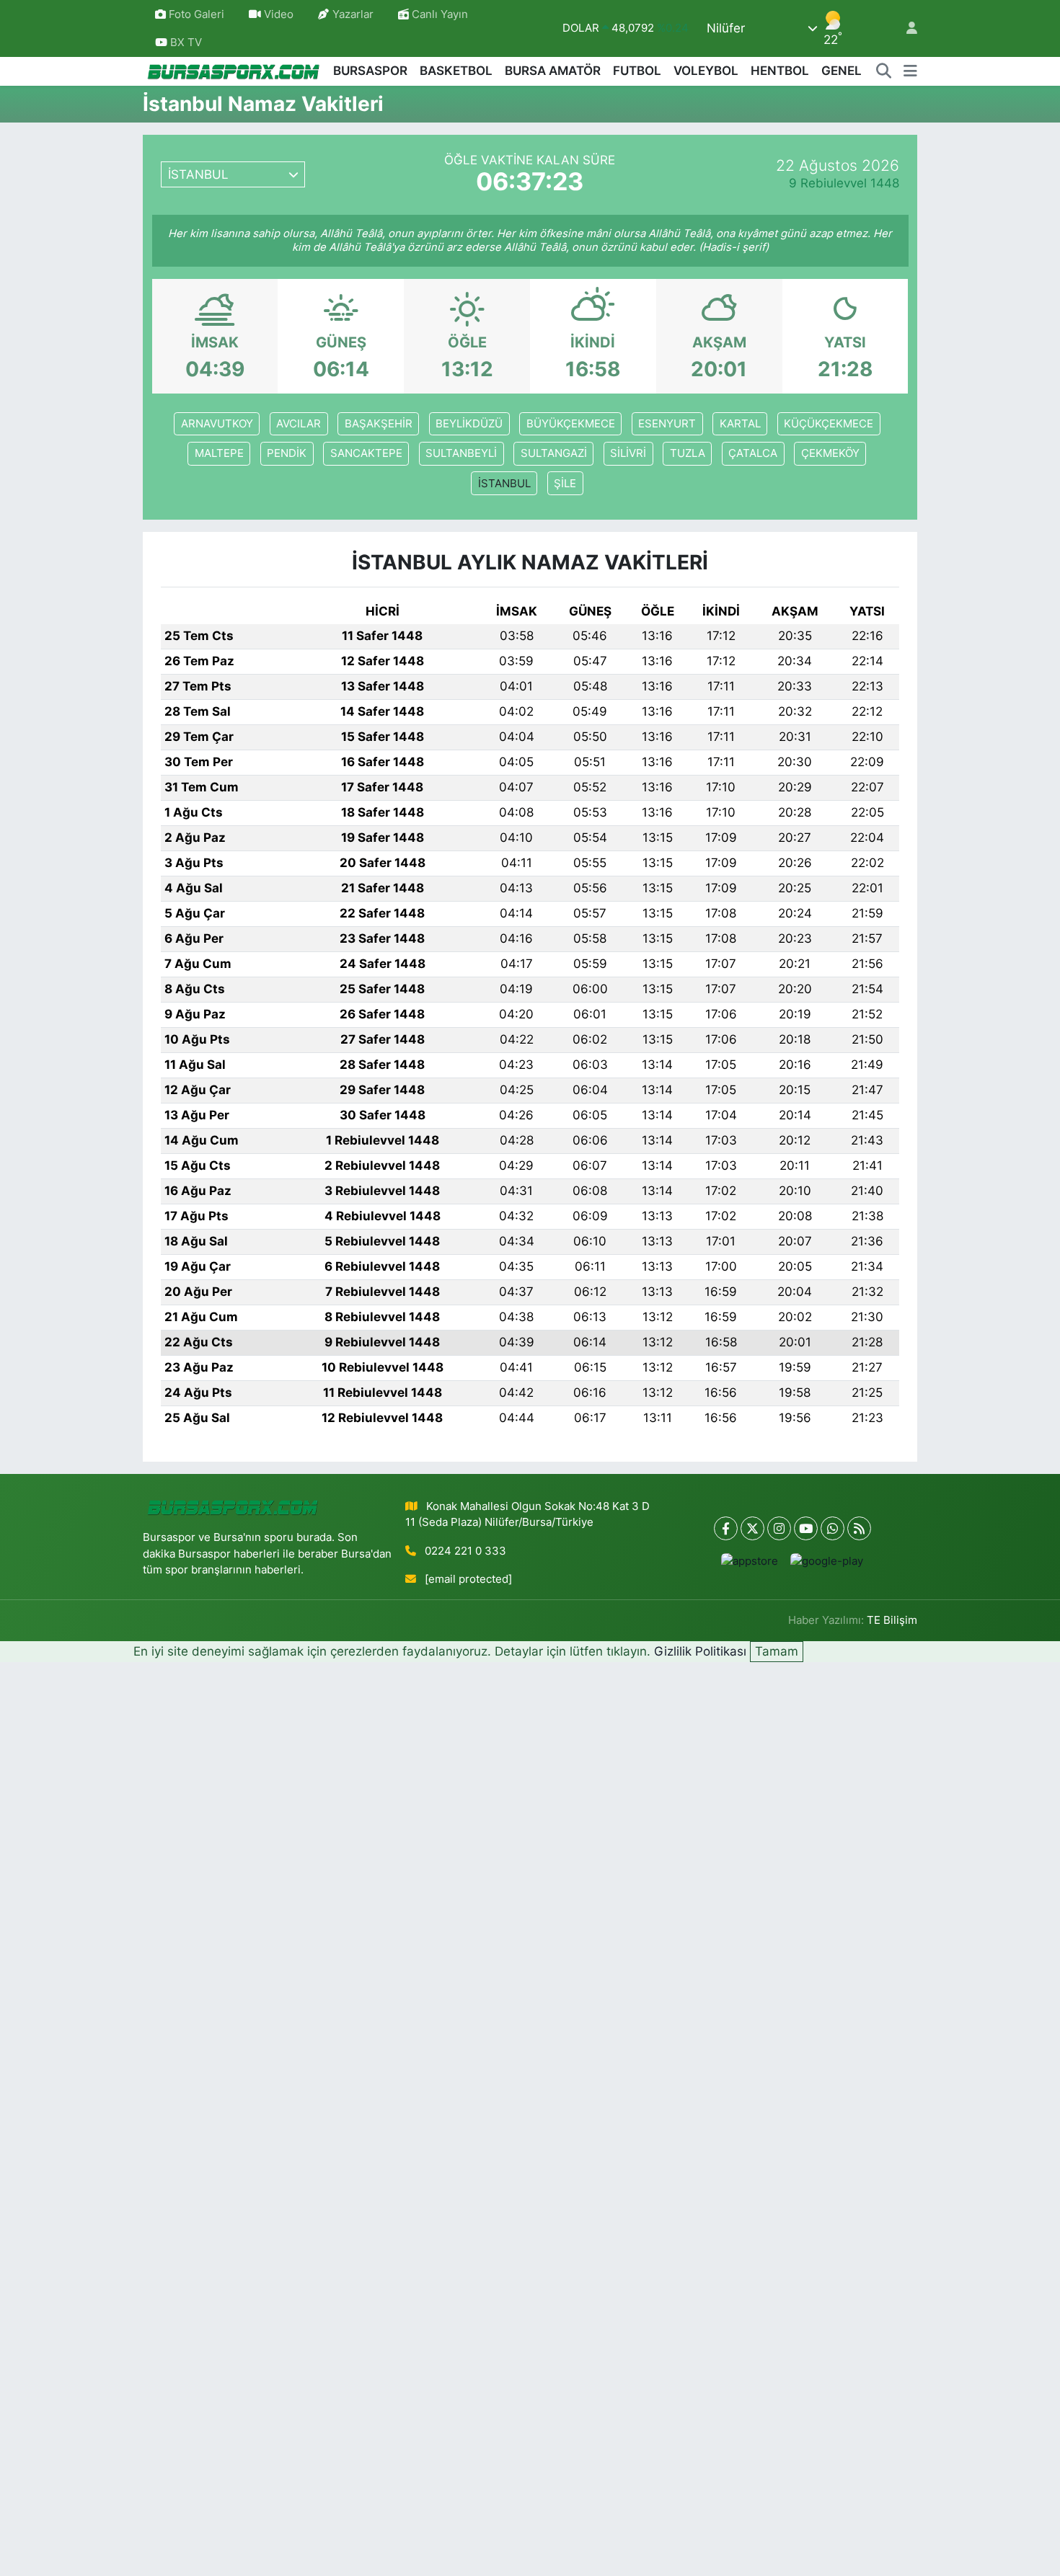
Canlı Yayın (438, 14)
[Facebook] (726, 1528)
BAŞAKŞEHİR (379, 424)
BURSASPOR (370, 71)
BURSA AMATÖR (553, 71)
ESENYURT (667, 424)
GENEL (842, 71)
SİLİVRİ (628, 453)
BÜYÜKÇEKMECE (571, 424)
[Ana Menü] (910, 71)
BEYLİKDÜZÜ (469, 424)
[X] (752, 1528)
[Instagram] (779, 1528)
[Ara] (884, 71)
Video (279, 14)
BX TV (185, 43)
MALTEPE (219, 453)
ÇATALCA (753, 453)
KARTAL (740, 424)
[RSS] (859, 1528)
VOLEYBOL (706, 71)
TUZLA (688, 453)
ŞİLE (565, 484)
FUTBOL (637, 71)
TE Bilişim (892, 1620)
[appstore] (750, 1561)
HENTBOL (780, 71)
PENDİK (287, 453)
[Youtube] (806, 1528)
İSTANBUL (504, 484)
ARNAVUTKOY (217, 424)
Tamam (777, 1651)
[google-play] (827, 1561)
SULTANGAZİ (554, 453)
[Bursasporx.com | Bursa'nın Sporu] (234, 71)
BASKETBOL (456, 71)
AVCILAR (299, 424)
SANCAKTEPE (366, 453)
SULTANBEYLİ (461, 453)
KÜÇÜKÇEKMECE (829, 424)
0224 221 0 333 (465, 1551)
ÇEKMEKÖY (830, 453)
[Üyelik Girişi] (906, 28)
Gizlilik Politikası (700, 1651)
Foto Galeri (196, 14)
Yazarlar (353, 14)
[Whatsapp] (832, 1528)
